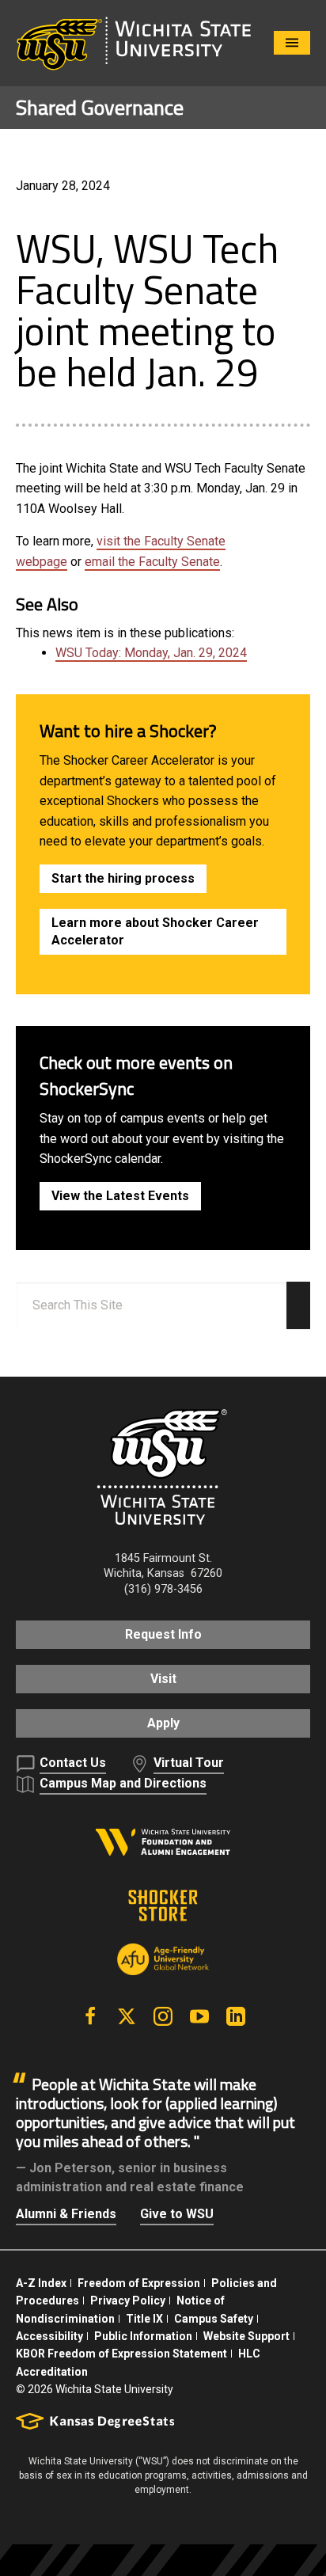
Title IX (144, 2319)
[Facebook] (90, 2016)
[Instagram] (163, 2016)
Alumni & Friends (66, 2214)
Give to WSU (177, 2214)
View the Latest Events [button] (120, 1196)
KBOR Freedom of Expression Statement (121, 2354)
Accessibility (49, 2336)
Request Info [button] (163, 1634)
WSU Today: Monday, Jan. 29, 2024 (151, 653)
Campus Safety (214, 2319)
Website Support (246, 2336)
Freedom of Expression (139, 2283)
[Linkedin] (236, 2016)
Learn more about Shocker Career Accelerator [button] (155, 931)
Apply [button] (163, 1723)
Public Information (143, 2336)
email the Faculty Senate (152, 562)
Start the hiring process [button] (123, 878)
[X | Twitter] (127, 2016)
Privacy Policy (128, 2301)
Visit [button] (163, 1679)
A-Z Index (41, 2283)
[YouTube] (199, 2016)
